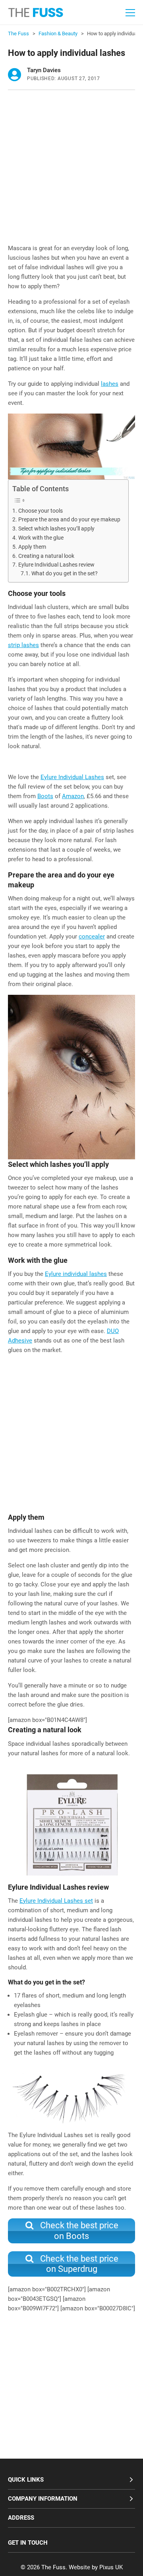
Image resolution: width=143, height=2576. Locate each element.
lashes (110, 384)
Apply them (32, 547)
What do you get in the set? (65, 573)
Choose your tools (41, 511)
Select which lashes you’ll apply (56, 529)
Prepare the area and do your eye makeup (69, 519)
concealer (92, 937)
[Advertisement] (71, 169)
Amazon (73, 796)
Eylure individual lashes (76, 1274)
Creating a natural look (46, 556)
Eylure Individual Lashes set (56, 1901)
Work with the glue (41, 538)
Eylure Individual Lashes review (56, 565)
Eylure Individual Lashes (72, 777)
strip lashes (23, 645)
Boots (45, 796)
